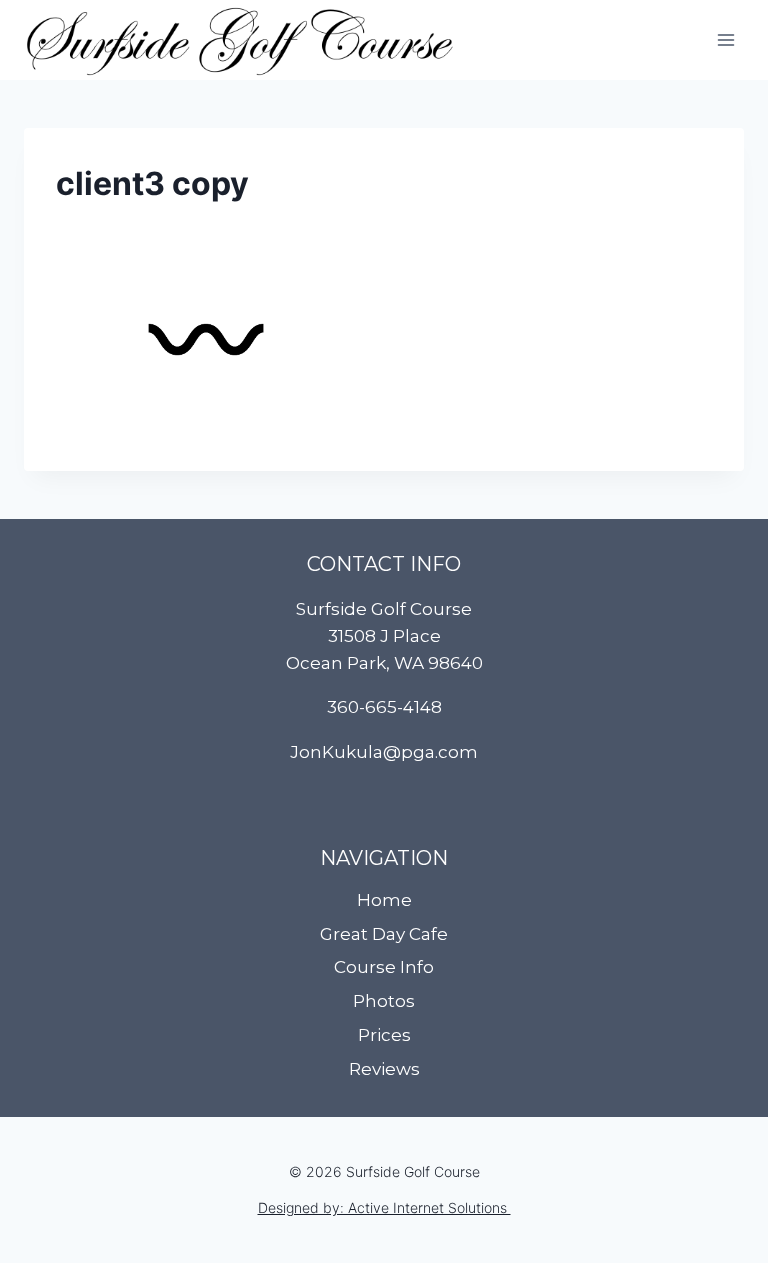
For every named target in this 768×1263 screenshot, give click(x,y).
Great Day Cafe (384, 934)
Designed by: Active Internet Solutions (384, 1207)
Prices (384, 1035)
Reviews (384, 1069)
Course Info (384, 967)
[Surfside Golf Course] (239, 40)
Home (384, 900)
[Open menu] (725, 39)
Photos (384, 1001)
